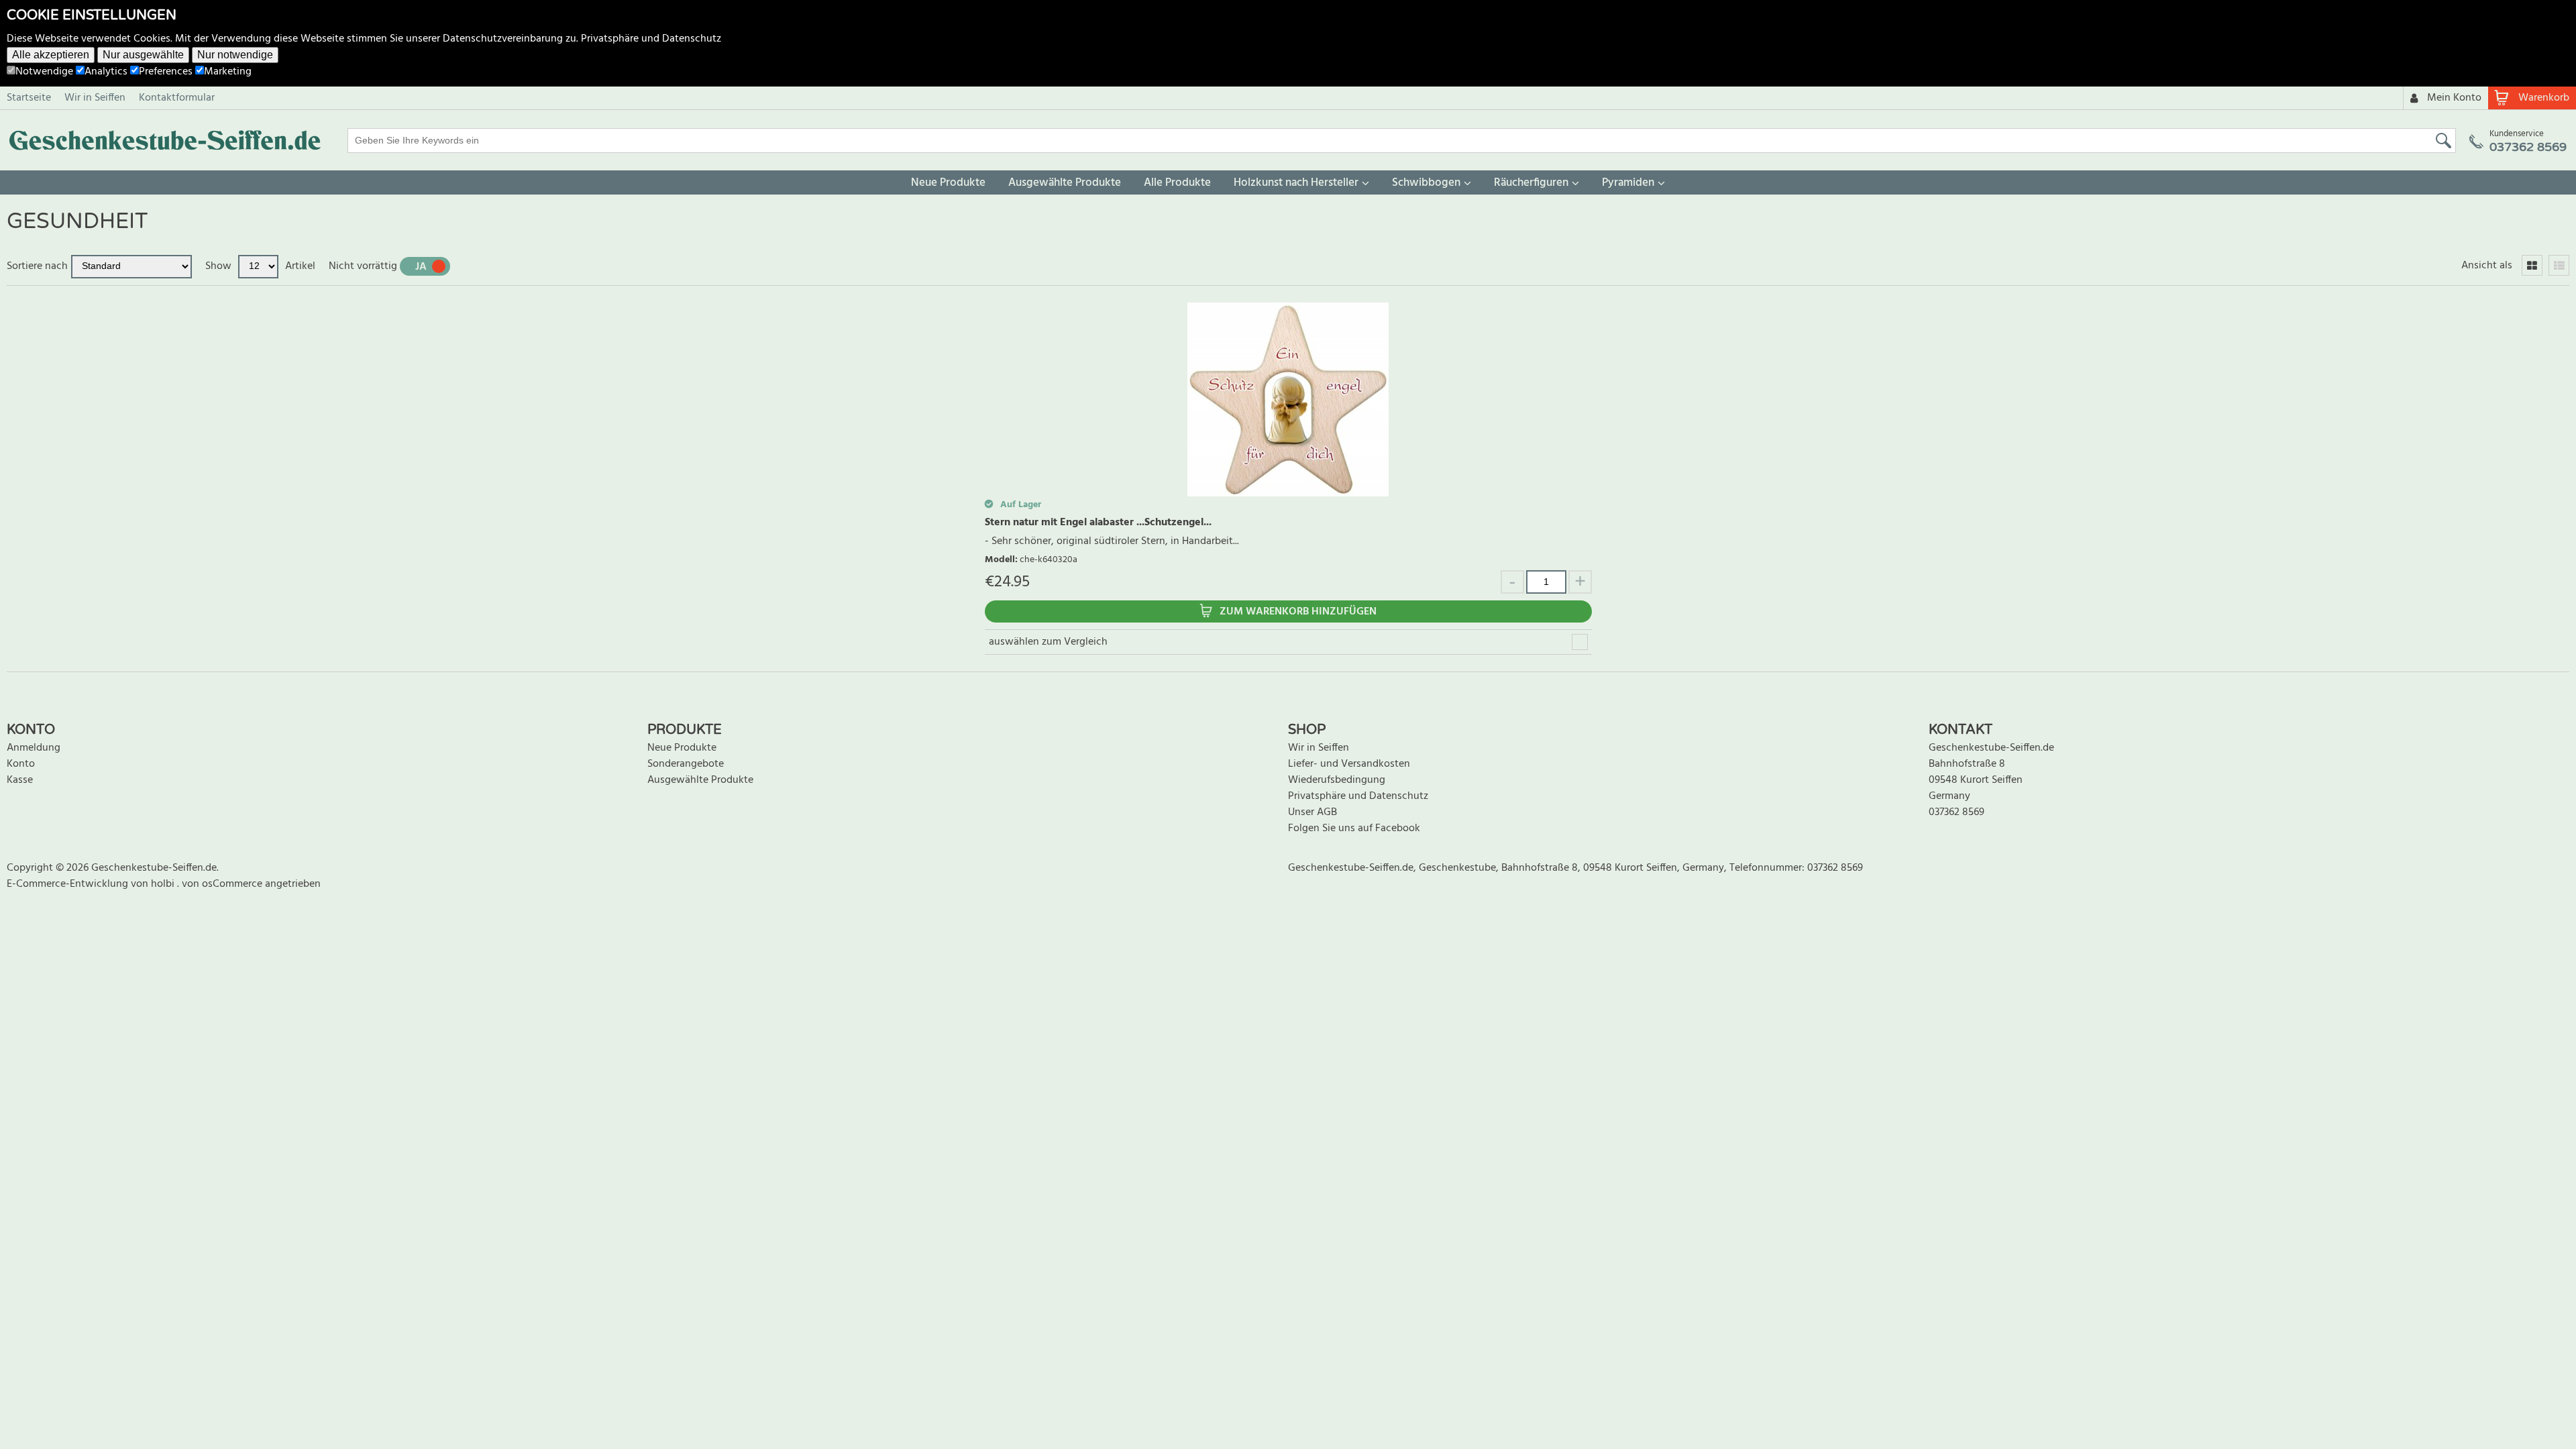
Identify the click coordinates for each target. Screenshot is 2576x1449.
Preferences (166, 72)
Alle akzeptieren (51, 55)
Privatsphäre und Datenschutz (651, 39)
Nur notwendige (235, 55)
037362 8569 (1956, 812)
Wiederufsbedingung (1337, 780)
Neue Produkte (948, 183)
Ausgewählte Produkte (1065, 183)
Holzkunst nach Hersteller (1296, 183)
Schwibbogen (1426, 183)
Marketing (228, 72)
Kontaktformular (177, 98)
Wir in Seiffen (95, 98)
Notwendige (44, 72)
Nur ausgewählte (143, 55)
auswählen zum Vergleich (1048, 642)
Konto (21, 764)
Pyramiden (1628, 183)
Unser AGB (1312, 812)
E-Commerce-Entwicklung (69, 884)
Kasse (20, 780)
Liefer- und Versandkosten (1349, 764)
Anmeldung (34, 748)
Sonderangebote (686, 764)
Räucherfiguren (1531, 183)
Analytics (106, 72)
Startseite (29, 98)
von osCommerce (223, 884)
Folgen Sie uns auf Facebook (1354, 828)
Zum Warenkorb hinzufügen (1298, 612)
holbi (164, 884)
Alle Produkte (1177, 183)
